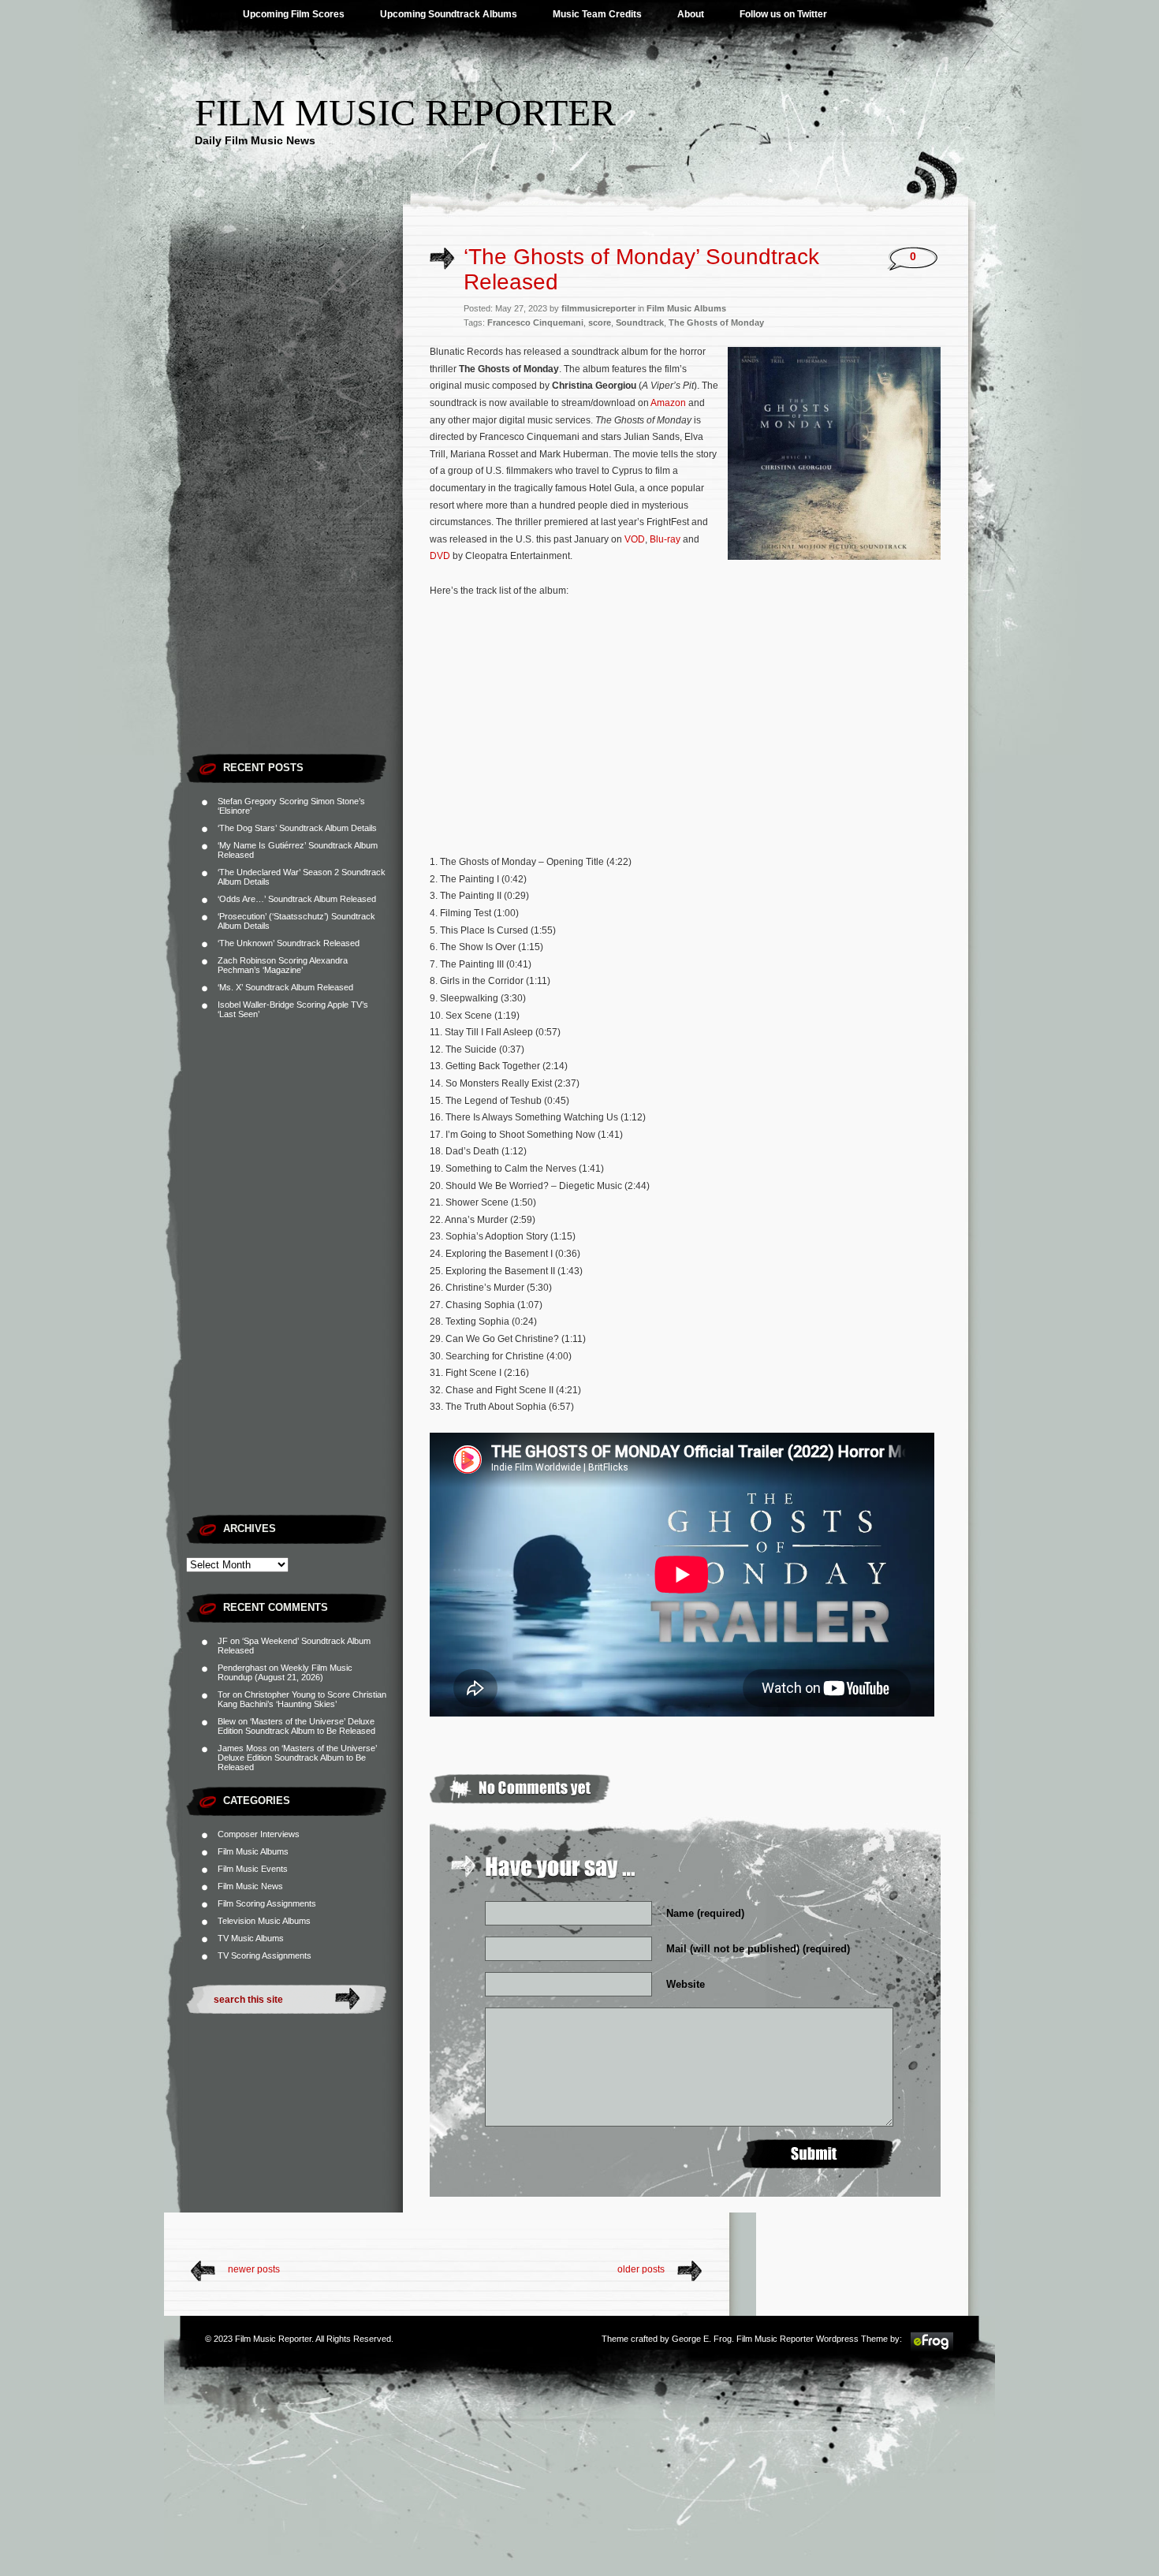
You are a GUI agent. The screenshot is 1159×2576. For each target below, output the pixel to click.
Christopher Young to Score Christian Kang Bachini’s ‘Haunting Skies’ (302, 1699)
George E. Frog (702, 2339)
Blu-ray (665, 539)
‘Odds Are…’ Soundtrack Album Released (297, 899)
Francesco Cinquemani (535, 322)
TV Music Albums (251, 1938)
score (600, 322)
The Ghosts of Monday (716, 322)
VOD (635, 539)
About (691, 14)
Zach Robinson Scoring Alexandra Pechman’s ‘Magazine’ (283, 965)
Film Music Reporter (405, 112)
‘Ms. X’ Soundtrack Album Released (285, 987)
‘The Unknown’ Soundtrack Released (289, 943)
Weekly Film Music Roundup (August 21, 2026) (285, 1672)
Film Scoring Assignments (267, 1903)
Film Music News (250, 1886)
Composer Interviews (259, 1834)
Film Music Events (253, 1869)
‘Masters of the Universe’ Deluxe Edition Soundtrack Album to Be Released (296, 1726)
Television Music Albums (264, 1921)
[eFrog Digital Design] (932, 2349)
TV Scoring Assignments (265, 1955)
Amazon (668, 403)
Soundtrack (640, 322)
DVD (440, 556)
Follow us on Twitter (783, 14)
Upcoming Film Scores (294, 14)
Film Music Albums (253, 1851)
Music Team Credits (597, 14)
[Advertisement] (294, 509)
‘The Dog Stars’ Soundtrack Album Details (297, 828)
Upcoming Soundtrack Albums (449, 14)
